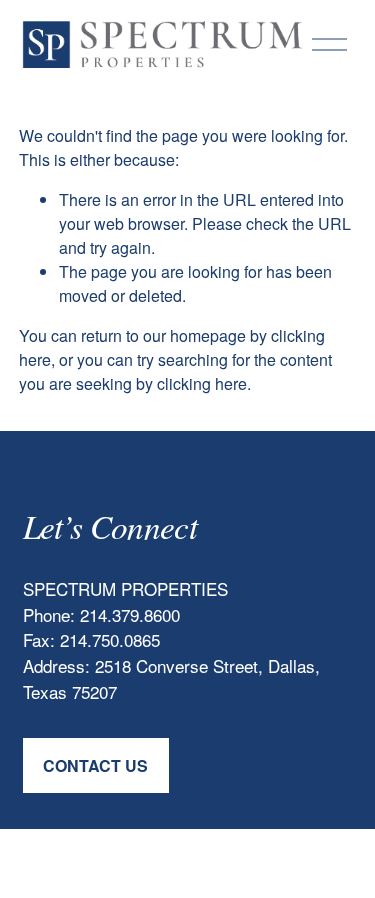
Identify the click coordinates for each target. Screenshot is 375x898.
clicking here (202, 383)
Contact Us (95, 765)
